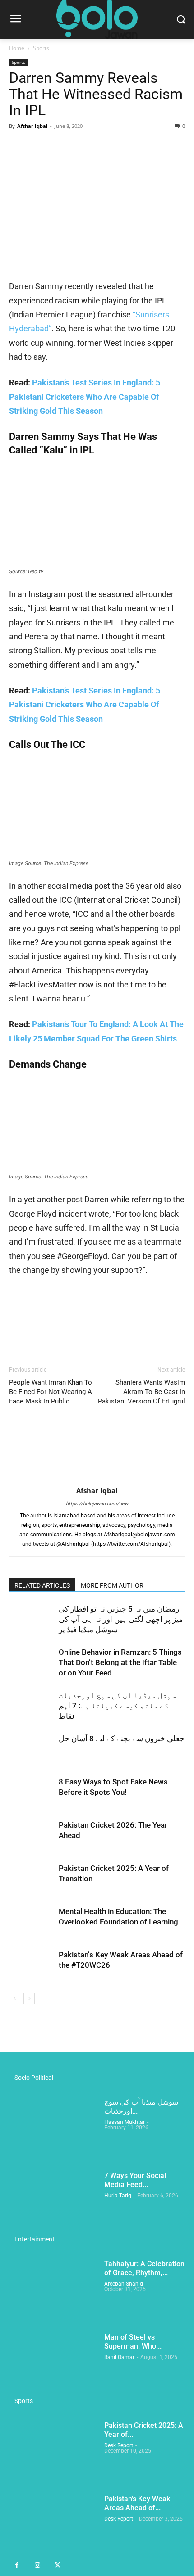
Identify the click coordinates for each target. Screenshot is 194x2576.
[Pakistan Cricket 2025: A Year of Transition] (32, 1879)
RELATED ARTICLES (42, 1585)
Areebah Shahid (124, 2284)
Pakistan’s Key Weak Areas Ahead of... (137, 2503)
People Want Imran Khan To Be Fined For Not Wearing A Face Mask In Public (51, 1392)
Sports (41, 48)
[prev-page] (15, 1999)
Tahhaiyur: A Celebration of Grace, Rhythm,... (144, 2268)
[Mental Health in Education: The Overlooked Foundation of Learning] (32, 1922)
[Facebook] (18, 146)
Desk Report (119, 2445)
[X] (39, 146)
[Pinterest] (60, 146)
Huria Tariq (118, 2196)
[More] (102, 146)
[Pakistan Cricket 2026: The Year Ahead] (32, 1836)
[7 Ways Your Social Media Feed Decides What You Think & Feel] (53, 2202)
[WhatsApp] (80, 146)
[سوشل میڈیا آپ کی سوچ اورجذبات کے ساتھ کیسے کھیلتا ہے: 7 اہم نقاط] (32, 1706)
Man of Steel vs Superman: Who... (133, 2342)
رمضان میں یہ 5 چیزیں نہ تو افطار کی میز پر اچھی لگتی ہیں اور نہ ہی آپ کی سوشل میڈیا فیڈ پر (121, 1619)
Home (17, 48)
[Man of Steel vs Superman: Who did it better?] (53, 2364)
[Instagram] (37, 2566)
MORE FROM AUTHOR (112, 1585)
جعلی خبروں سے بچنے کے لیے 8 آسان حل (122, 1738)
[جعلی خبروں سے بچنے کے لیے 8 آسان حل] (32, 1749)
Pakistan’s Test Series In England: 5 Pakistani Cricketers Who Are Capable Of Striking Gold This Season (85, 397)
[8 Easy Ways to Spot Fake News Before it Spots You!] (32, 1792)
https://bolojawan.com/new (97, 1504)
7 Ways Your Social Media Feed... (135, 2180)
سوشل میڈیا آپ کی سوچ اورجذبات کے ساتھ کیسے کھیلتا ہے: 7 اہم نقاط (117, 1706)
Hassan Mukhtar (125, 2122)
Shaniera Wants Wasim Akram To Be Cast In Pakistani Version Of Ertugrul (141, 1392)
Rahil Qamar (119, 2357)
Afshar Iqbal (32, 126)
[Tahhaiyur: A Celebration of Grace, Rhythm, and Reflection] (53, 2290)
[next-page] (29, 1999)
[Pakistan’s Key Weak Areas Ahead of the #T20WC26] (32, 1965)
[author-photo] (97, 1478)
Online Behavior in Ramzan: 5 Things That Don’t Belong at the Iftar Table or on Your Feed (120, 1662)
